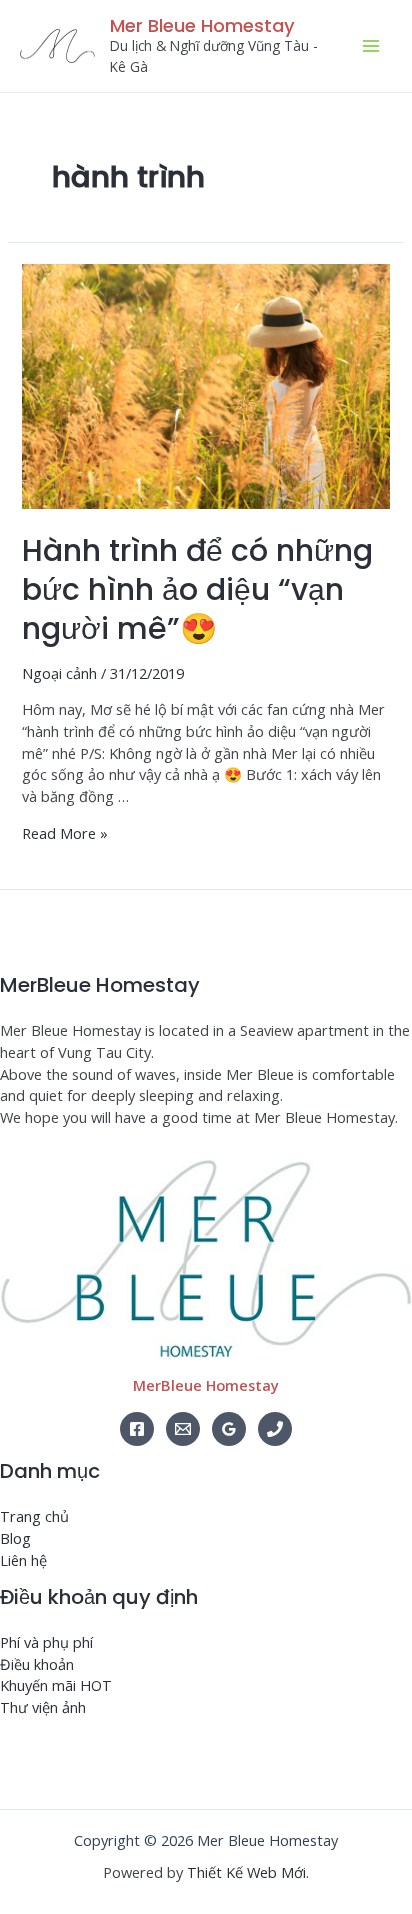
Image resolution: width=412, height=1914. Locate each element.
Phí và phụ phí (46, 1642)
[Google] (229, 1429)
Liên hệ (23, 1560)
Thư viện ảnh (43, 1707)
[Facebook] (137, 1429)
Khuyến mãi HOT (56, 1685)
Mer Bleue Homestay (202, 25)
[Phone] (275, 1429)
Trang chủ (34, 1516)
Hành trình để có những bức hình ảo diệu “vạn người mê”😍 (197, 589)
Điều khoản (37, 1664)
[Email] (183, 1429)
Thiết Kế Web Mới (246, 1872)
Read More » (65, 833)
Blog (15, 1538)
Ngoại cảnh (59, 673)
